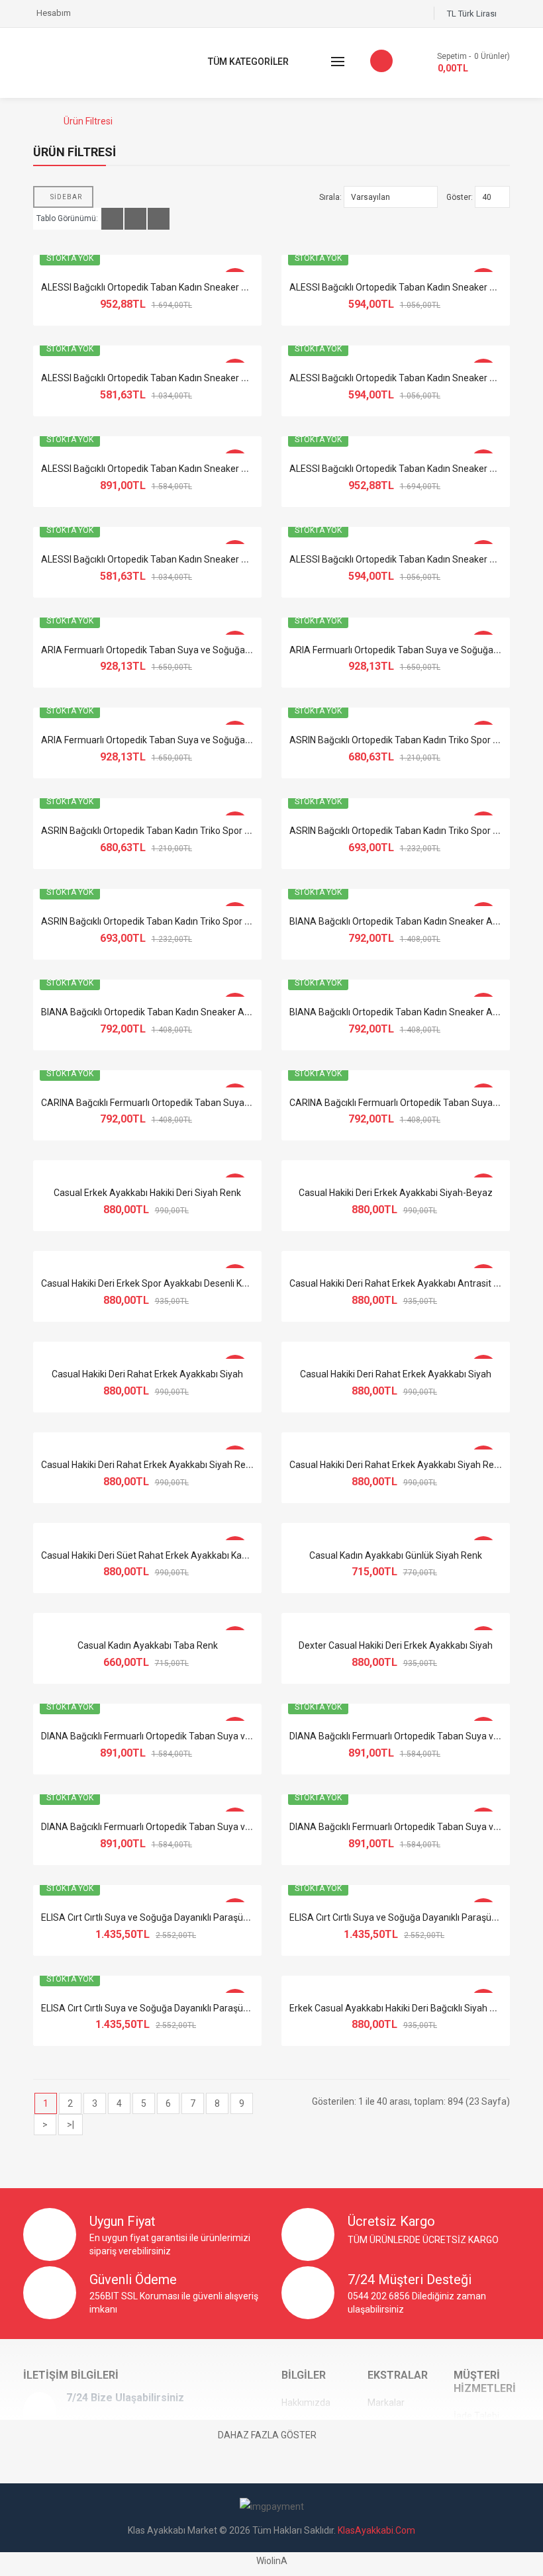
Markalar (386, 2403)
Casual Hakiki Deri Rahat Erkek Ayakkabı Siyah (147, 1374)
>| (71, 2125)
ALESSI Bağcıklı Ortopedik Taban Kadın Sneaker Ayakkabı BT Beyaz (181, 287)
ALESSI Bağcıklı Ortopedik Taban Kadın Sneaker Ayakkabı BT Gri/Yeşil (186, 469)
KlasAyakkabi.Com (376, 2530)
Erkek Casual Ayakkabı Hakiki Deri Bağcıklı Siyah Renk (400, 2008)
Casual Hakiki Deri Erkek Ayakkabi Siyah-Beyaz (396, 1193)
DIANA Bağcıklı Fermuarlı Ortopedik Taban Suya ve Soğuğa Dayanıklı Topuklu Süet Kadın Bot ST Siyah (251, 1827)
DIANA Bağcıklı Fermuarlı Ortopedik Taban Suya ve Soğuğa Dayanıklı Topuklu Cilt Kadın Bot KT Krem (247, 1736)
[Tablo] (112, 219)
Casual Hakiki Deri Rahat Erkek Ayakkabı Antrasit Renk (402, 1283)
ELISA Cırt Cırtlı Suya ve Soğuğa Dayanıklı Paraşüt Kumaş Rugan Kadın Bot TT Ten (211, 2008)
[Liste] (135, 219)
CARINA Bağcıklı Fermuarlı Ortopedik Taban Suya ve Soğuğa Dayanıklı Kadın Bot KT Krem (225, 1103)
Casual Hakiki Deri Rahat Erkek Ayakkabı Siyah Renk (148, 1465)
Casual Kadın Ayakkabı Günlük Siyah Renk (396, 1555)
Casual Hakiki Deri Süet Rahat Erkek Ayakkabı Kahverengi (160, 1555)
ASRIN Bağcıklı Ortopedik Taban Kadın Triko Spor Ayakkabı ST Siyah (181, 921)
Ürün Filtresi (88, 121)
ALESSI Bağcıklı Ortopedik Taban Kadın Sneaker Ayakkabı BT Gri (174, 378)
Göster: (460, 197)
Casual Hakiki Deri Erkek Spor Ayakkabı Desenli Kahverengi (162, 1283)
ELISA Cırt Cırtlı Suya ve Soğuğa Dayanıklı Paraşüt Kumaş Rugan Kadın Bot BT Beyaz (216, 1917)
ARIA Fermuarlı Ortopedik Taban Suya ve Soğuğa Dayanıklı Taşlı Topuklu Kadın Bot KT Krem (230, 650)
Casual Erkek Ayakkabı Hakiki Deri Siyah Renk (147, 1193)
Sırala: (330, 197)
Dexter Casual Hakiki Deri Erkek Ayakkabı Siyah (396, 1645)
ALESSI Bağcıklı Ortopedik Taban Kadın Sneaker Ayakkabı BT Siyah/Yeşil (192, 559)
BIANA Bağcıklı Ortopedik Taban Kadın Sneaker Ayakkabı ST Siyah (178, 1012)
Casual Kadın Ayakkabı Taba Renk (148, 1645)
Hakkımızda (306, 2403)
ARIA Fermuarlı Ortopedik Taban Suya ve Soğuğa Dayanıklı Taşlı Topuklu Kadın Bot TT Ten (227, 740)
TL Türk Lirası (474, 14)
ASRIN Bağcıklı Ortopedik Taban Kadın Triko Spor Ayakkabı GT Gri (175, 831)
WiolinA (272, 2561)
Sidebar (66, 197)
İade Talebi (476, 2416)
